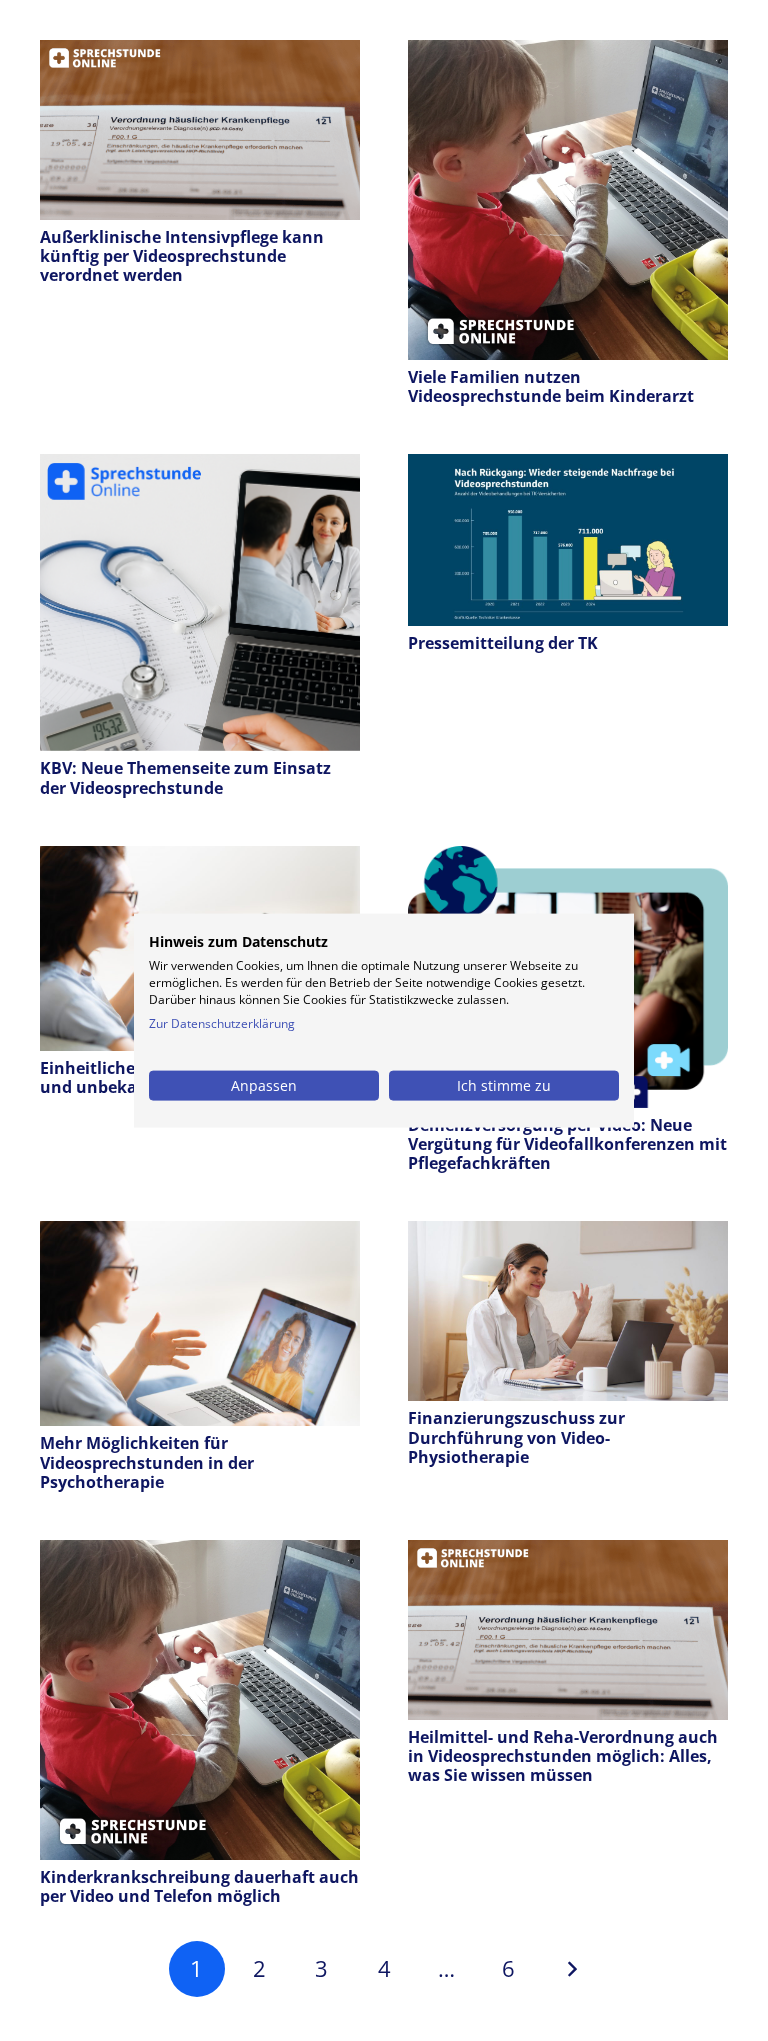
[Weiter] (571, 1969)
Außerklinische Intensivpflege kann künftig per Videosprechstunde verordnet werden (182, 256)
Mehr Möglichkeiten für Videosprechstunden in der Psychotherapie (147, 1462)
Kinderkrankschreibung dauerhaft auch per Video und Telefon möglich (199, 1886)
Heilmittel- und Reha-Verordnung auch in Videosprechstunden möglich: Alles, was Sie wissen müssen (563, 1756)
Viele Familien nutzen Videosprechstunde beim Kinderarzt (551, 386)
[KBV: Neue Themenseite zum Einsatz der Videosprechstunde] (200, 468)
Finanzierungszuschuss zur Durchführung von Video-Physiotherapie (516, 1437)
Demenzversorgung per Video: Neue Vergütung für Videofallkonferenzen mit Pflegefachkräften (567, 1144)
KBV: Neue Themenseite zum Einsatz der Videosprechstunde (185, 777)
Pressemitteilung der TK (503, 643)
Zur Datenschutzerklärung (222, 1022)
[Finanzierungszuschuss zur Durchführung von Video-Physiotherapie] (568, 1235)
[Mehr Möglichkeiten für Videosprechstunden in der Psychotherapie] (200, 1235)
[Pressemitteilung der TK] (568, 468)
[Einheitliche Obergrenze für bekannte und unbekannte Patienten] (200, 860)
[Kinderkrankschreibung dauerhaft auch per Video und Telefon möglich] (200, 1554)
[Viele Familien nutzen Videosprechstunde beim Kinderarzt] (568, 54)
